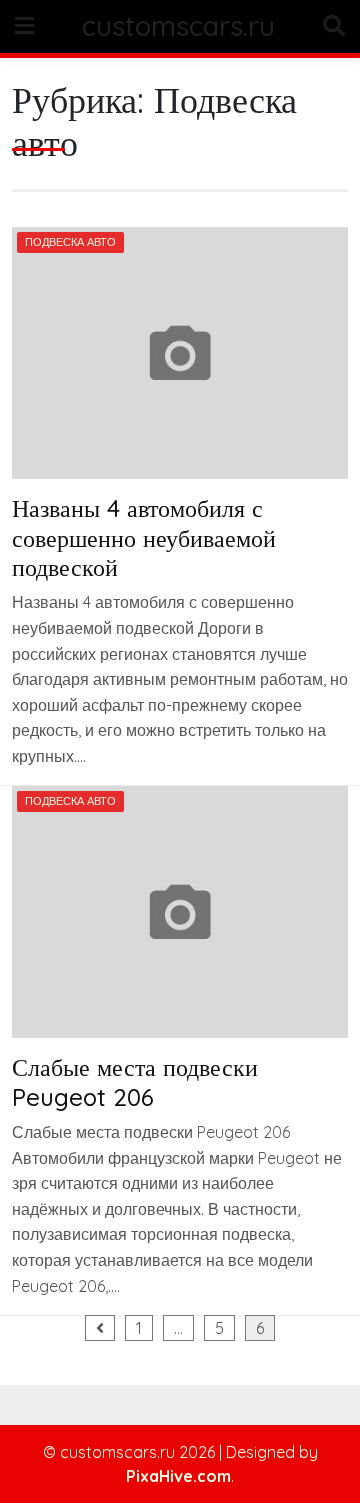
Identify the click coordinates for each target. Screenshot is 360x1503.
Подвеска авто (70, 242)
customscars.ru (178, 26)
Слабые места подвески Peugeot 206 (135, 1081)
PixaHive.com (178, 1476)
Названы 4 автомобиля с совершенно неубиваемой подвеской (144, 537)
